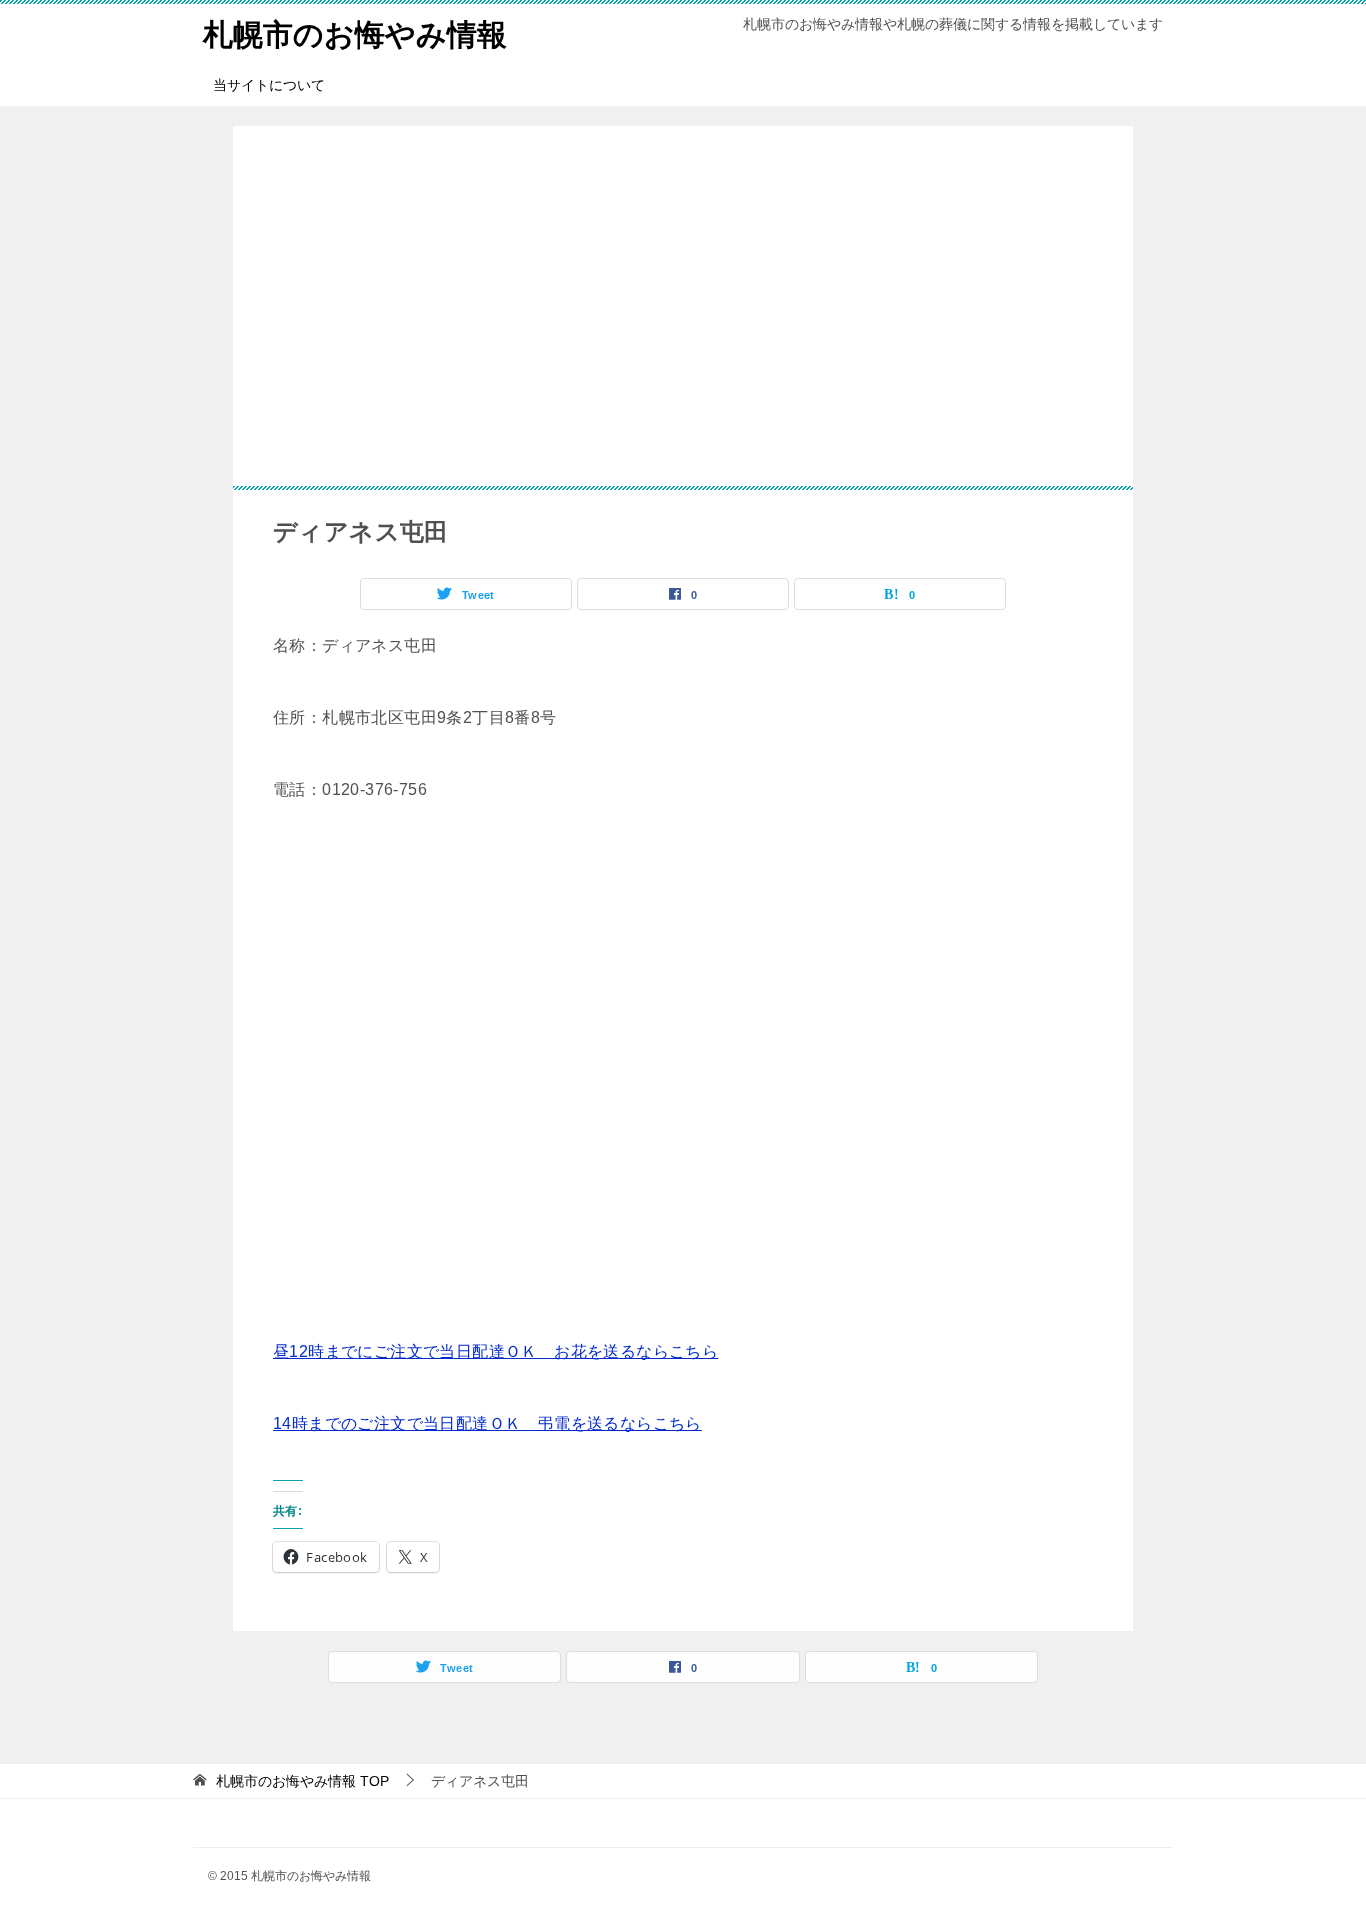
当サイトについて (269, 85)
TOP (302, 1781)
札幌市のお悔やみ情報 (355, 34)
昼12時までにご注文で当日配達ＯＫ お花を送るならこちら (495, 1351)
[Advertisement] (683, 306)
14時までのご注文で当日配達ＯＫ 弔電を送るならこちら (487, 1423)
